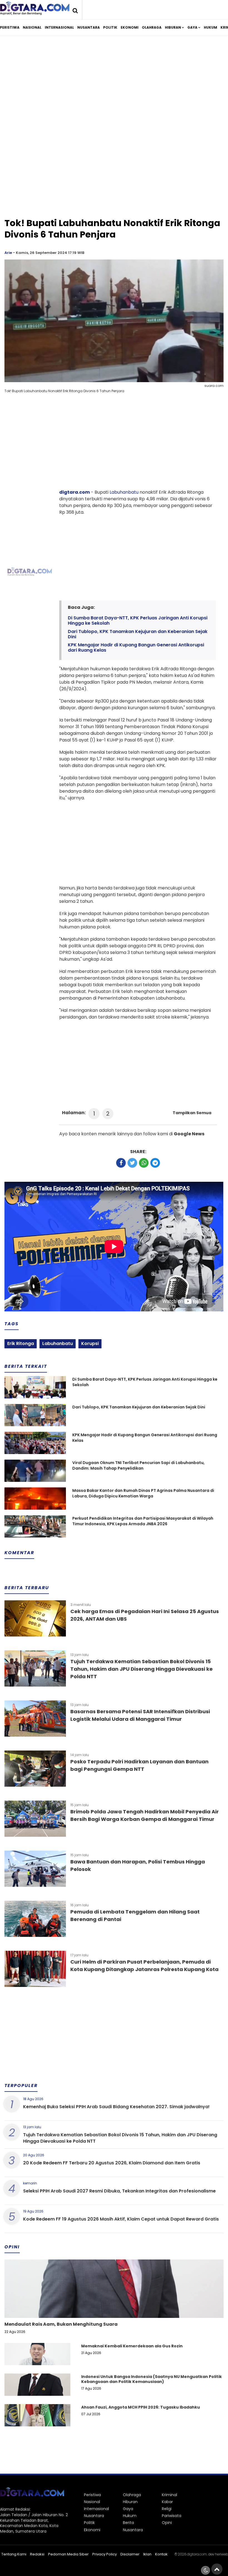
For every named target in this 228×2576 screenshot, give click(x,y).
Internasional (59, 27)
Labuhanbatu (124, 492)
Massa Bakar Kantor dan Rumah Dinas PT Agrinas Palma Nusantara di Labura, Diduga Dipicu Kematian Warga (143, 1493)
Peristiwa (10, 27)
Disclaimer (130, 2554)
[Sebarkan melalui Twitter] (132, 1163)
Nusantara (89, 27)
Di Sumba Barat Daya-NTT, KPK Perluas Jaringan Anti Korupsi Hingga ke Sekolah (138, 620)
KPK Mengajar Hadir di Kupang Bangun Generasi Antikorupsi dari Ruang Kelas (136, 647)
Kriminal (169, 2495)
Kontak (161, 2554)
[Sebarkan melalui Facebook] (121, 1163)
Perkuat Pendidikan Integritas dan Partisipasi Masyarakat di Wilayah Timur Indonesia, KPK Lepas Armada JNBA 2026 (143, 1521)
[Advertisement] (114, 86)
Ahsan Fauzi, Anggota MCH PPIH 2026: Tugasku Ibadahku (141, 2407)
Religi (167, 2509)
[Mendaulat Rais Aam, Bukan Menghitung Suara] (114, 2308)
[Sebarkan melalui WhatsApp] (144, 1163)
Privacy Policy (105, 2554)
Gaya (192, 27)
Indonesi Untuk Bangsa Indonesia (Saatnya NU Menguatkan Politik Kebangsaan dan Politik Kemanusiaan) (152, 2379)
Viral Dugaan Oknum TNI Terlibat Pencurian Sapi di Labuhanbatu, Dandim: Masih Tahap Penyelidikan (138, 1466)
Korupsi (90, 1343)
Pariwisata (172, 2516)
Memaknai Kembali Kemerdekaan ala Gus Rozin (132, 2346)
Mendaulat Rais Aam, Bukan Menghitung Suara (61, 2324)
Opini (167, 2523)
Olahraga (152, 27)
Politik (110, 27)
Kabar (167, 2502)
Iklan (147, 2554)
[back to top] (217, 2569)
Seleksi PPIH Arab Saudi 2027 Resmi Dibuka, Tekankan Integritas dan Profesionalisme (119, 2191)
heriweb (221, 2554)
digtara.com (75, 492)
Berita (128, 2523)
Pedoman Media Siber (68, 2554)
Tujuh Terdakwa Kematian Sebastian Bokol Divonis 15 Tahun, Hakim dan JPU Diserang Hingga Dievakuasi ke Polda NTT (142, 1669)
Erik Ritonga (21, 1343)
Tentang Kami (14, 2554)
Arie (8, 253)
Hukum (210, 27)
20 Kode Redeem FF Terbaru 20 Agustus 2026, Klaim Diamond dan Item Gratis (112, 2163)
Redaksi (37, 2554)
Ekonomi (130, 27)
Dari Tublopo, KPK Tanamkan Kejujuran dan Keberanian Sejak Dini (138, 634)
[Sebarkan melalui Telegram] (155, 1163)
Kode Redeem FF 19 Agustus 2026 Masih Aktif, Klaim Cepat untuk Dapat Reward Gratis (121, 2219)
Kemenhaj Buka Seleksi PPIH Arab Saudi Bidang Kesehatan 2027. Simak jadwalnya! (116, 2107)
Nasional (32, 27)
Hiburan (173, 27)
